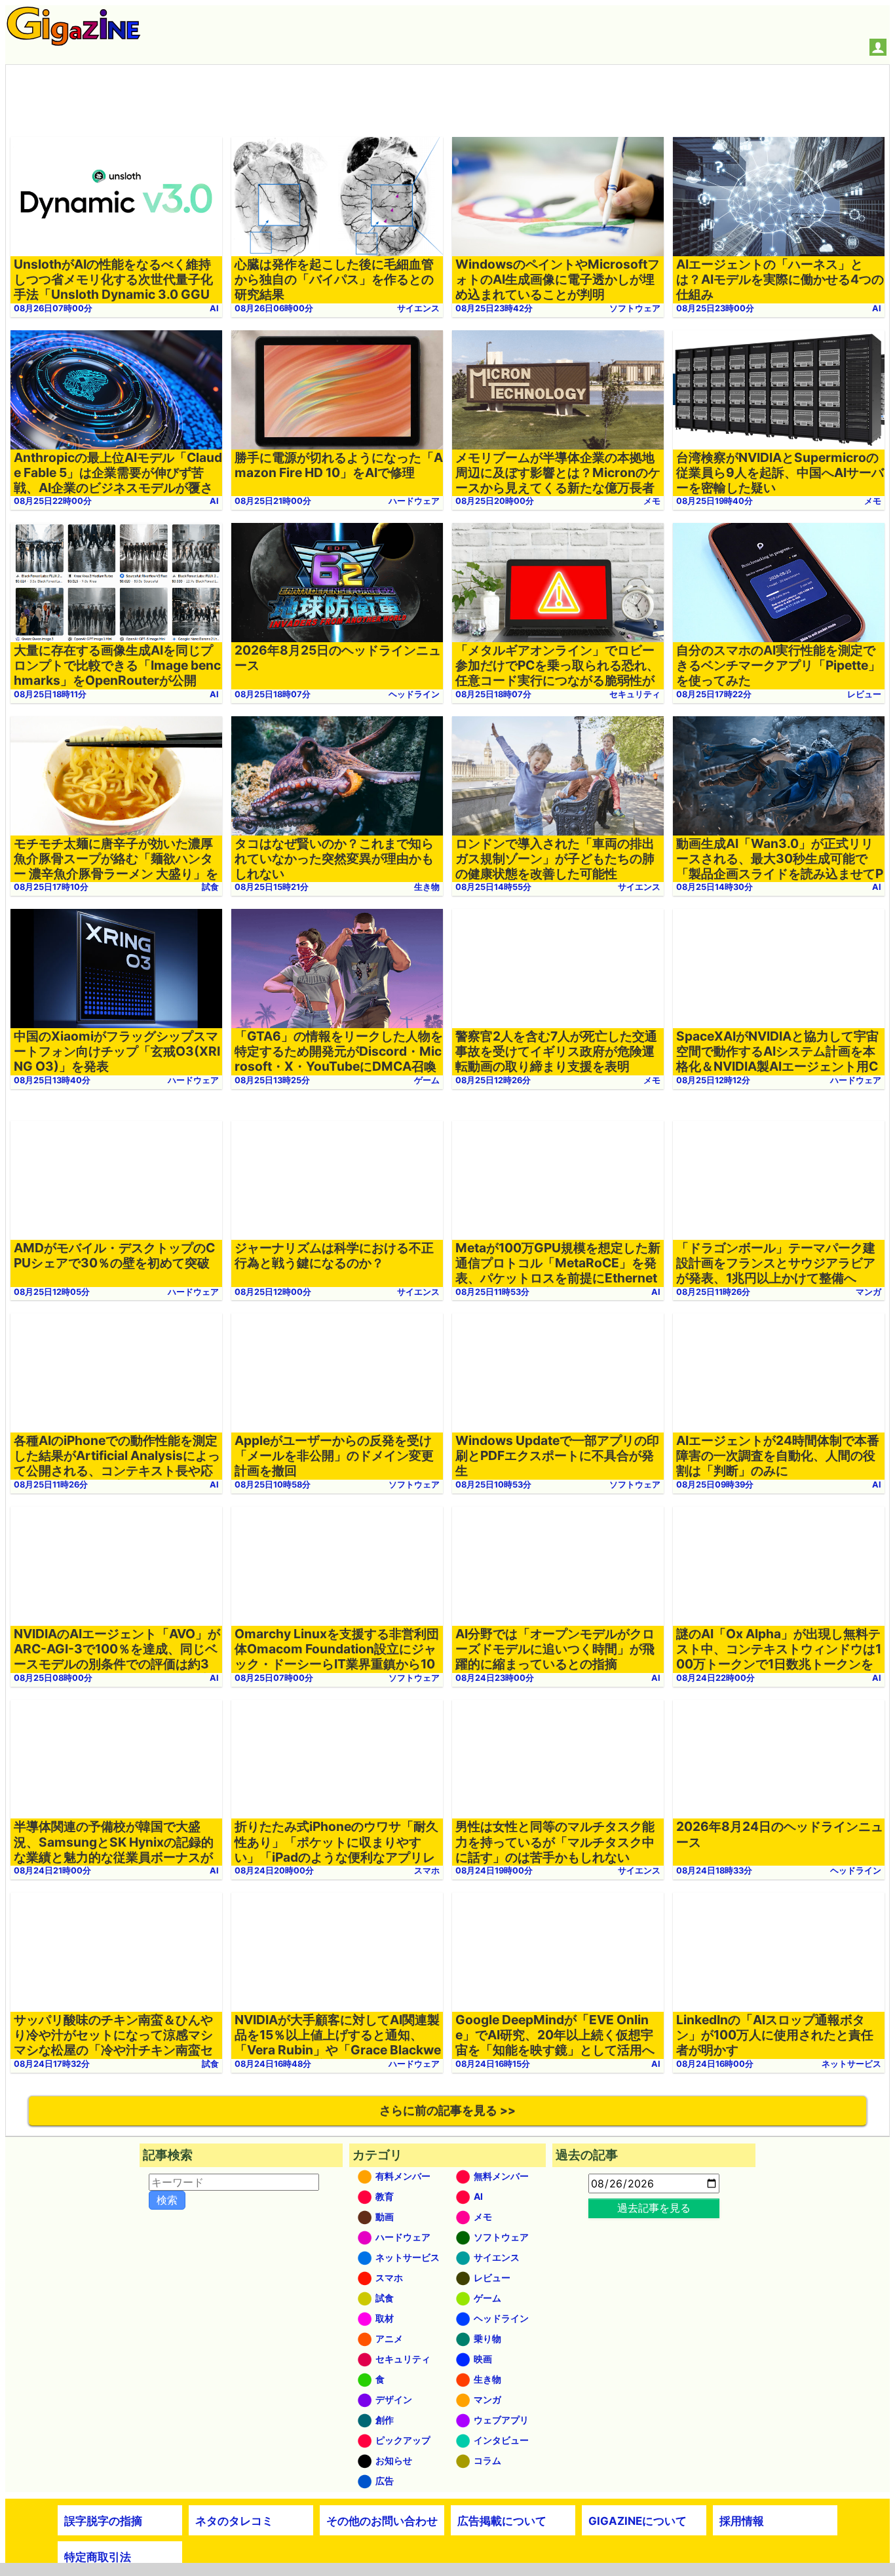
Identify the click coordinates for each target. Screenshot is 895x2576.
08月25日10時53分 (493, 1485)
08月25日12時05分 (52, 1292)
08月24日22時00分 (715, 1678)
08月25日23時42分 (494, 308)
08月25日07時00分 (274, 1678)
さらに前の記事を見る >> (447, 2110)
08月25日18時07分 (273, 694)
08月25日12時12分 (713, 1080)
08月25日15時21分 (272, 887)
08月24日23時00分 (495, 1678)
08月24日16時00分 (715, 2064)
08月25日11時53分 (492, 1292)
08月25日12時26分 (493, 1080)
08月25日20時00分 (495, 501)
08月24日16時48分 (273, 2064)
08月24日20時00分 (274, 1871)
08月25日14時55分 (493, 887)
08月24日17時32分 (52, 2064)
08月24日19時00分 (494, 1871)
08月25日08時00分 (53, 1678)
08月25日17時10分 (51, 887)
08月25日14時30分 (714, 887)
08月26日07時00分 (53, 308)
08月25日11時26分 (713, 1292)
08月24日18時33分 (714, 1871)
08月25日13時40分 (52, 1080)
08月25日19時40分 (714, 501)
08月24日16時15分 (493, 2064)
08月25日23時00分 (715, 308)
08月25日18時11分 (50, 694)
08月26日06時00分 (274, 308)
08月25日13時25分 (272, 1080)
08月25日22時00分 (53, 501)
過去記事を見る (654, 2208)
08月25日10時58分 (273, 1485)
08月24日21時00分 (52, 1871)
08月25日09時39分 (715, 1485)
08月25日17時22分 (714, 694)
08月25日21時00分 (273, 501)
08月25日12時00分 (273, 1292)
